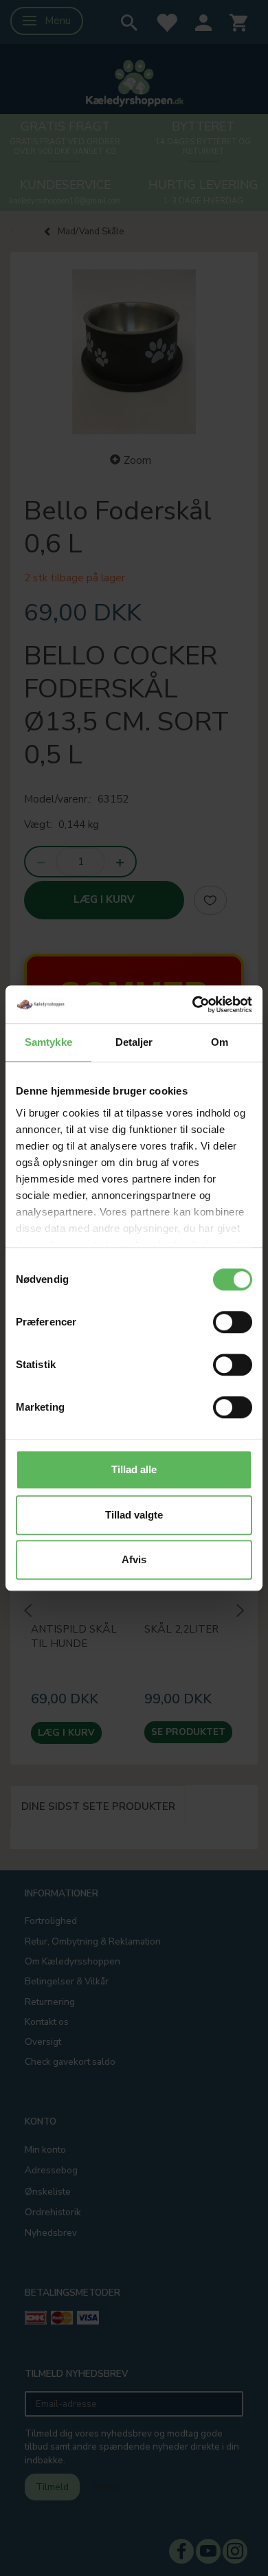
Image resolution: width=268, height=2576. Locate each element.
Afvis (134, 1559)
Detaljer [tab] (134, 1042)
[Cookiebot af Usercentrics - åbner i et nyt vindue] (193, 1005)
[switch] (233, 1322)
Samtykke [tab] (48, 1042)
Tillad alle (134, 1469)
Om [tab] (220, 1042)
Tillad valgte (134, 1515)
